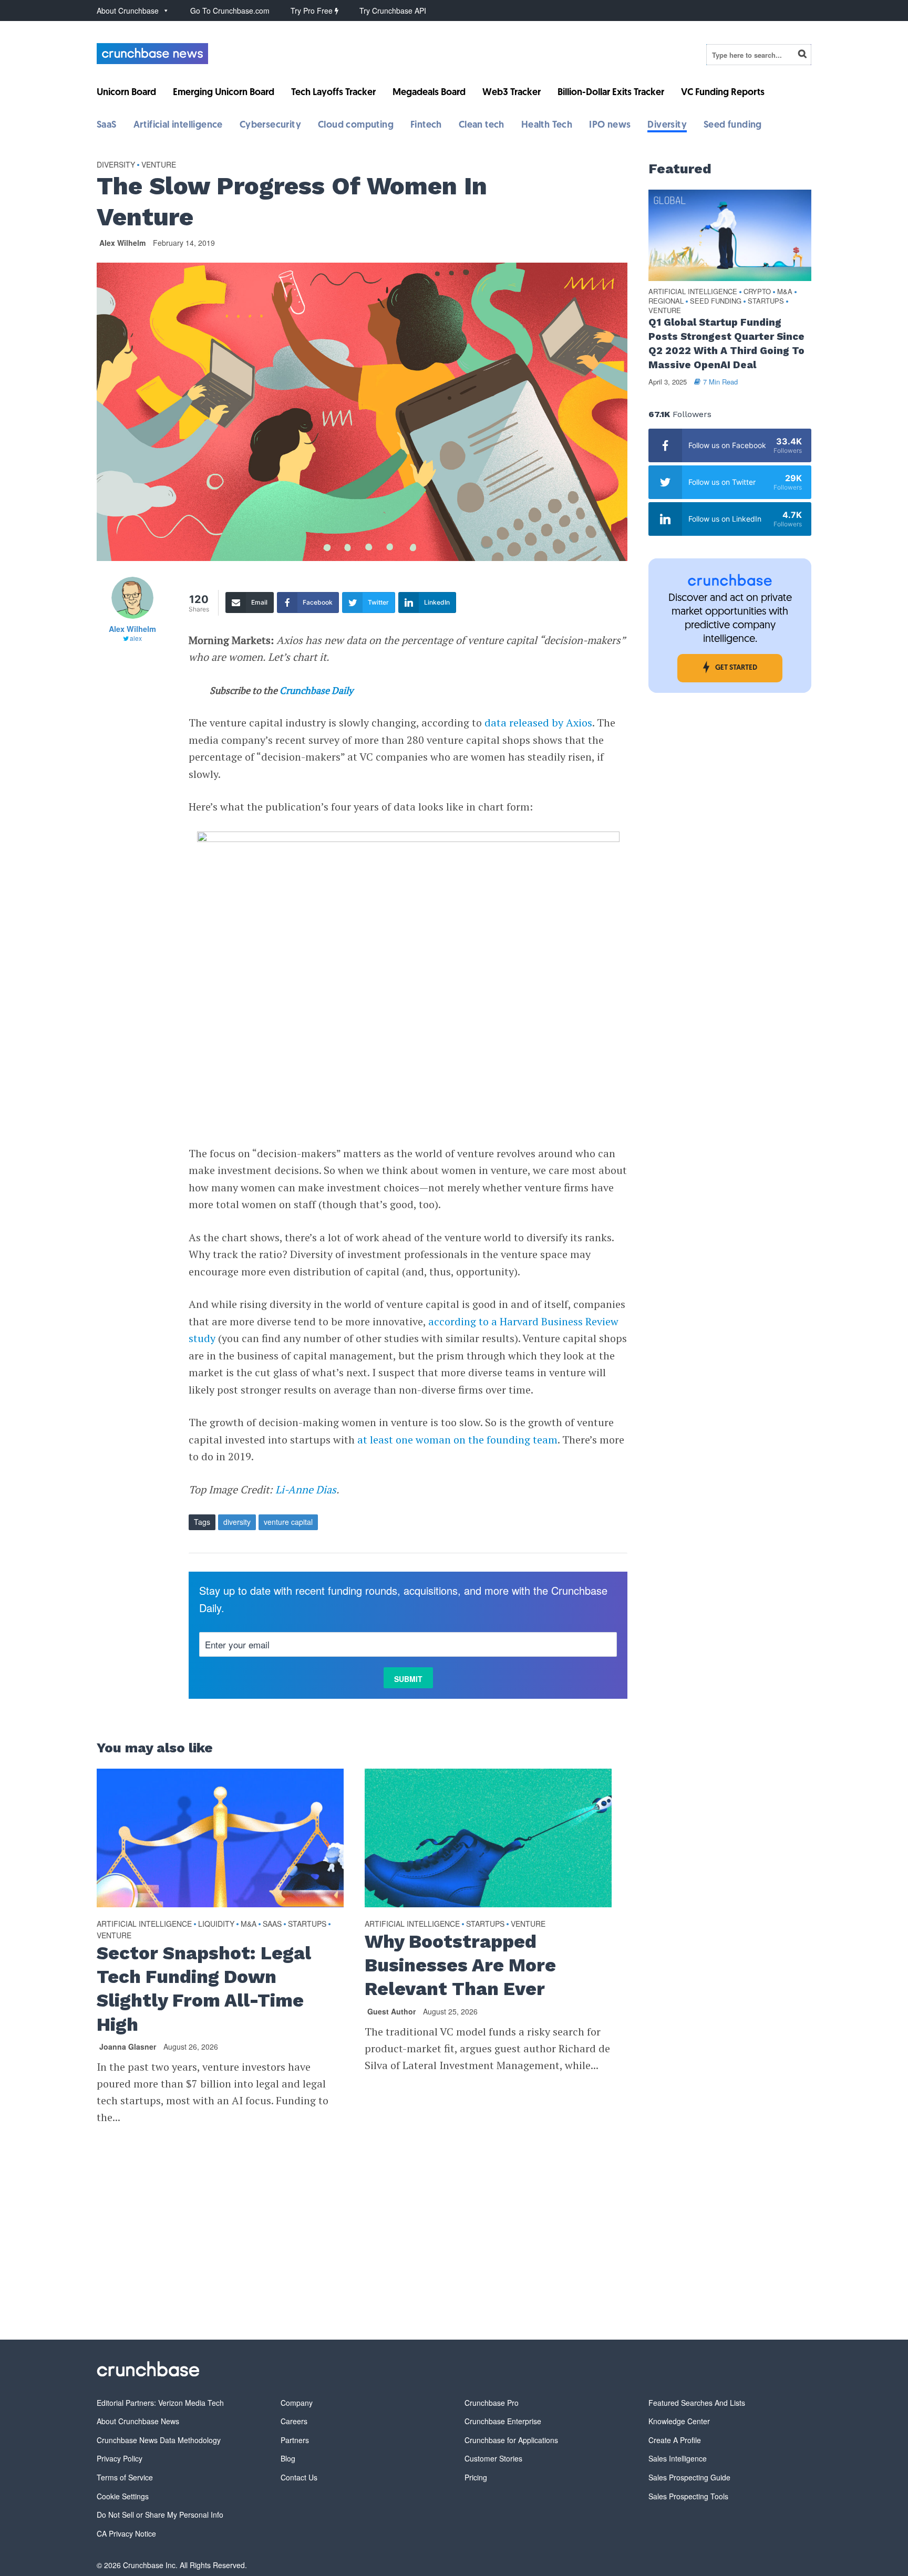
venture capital (288, 1522)
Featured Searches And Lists (697, 2403)
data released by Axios (538, 723)
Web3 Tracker (512, 93)
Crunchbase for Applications (511, 2440)
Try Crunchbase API (393, 11)
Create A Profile (675, 2440)
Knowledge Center (679, 2421)
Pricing (476, 2477)
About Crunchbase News (138, 2421)
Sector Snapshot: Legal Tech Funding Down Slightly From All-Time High (204, 1988)
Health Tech (547, 126)
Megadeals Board (429, 93)
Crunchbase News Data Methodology (159, 2440)
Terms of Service (125, 2477)
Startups (307, 1924)
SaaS (107, 126)
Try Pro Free (313, 11)
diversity (237, 1522)
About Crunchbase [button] (128, 11)
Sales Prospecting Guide (689, 2477)
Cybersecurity (270, 126)
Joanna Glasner (128, 2047)
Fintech (426, 126)
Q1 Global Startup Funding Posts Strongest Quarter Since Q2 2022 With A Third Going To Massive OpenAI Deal (726, 344)
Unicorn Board (126, 93)
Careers (294, 2421)
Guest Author (391, 2011)
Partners (295, 2440)
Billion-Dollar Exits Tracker (611, 93)
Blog (288, 2458)
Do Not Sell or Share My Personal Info (160, 2515)
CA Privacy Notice (126, 2533)
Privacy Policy (120, 2458)
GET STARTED (736, 668)
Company (297, 2403)
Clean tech (482, 126)
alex (136, 638)
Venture (159, 164)
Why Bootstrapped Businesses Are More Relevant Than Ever (460, 1965)
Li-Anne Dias (306, 1489)
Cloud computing (356, 126)
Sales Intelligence (678, 2458)
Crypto (757, 292)
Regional (666, 301)
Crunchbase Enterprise (503, 2421)
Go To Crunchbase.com (230, 11)
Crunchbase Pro (492, 2403)
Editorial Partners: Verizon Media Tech (160, 2403)
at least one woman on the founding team (457, 1440)
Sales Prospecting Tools (688, 2496)
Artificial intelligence (178, 126)
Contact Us (299, 2477)
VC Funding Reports (723, 93)
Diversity (667, 126)
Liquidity (216, 1924)
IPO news (610, 126)
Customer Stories (493, 2458)
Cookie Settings (123, 2496)
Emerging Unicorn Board (224, 93)
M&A (249, 1924)
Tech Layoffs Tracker (333, 93)
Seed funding (733, 126)
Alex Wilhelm (122, 243)
